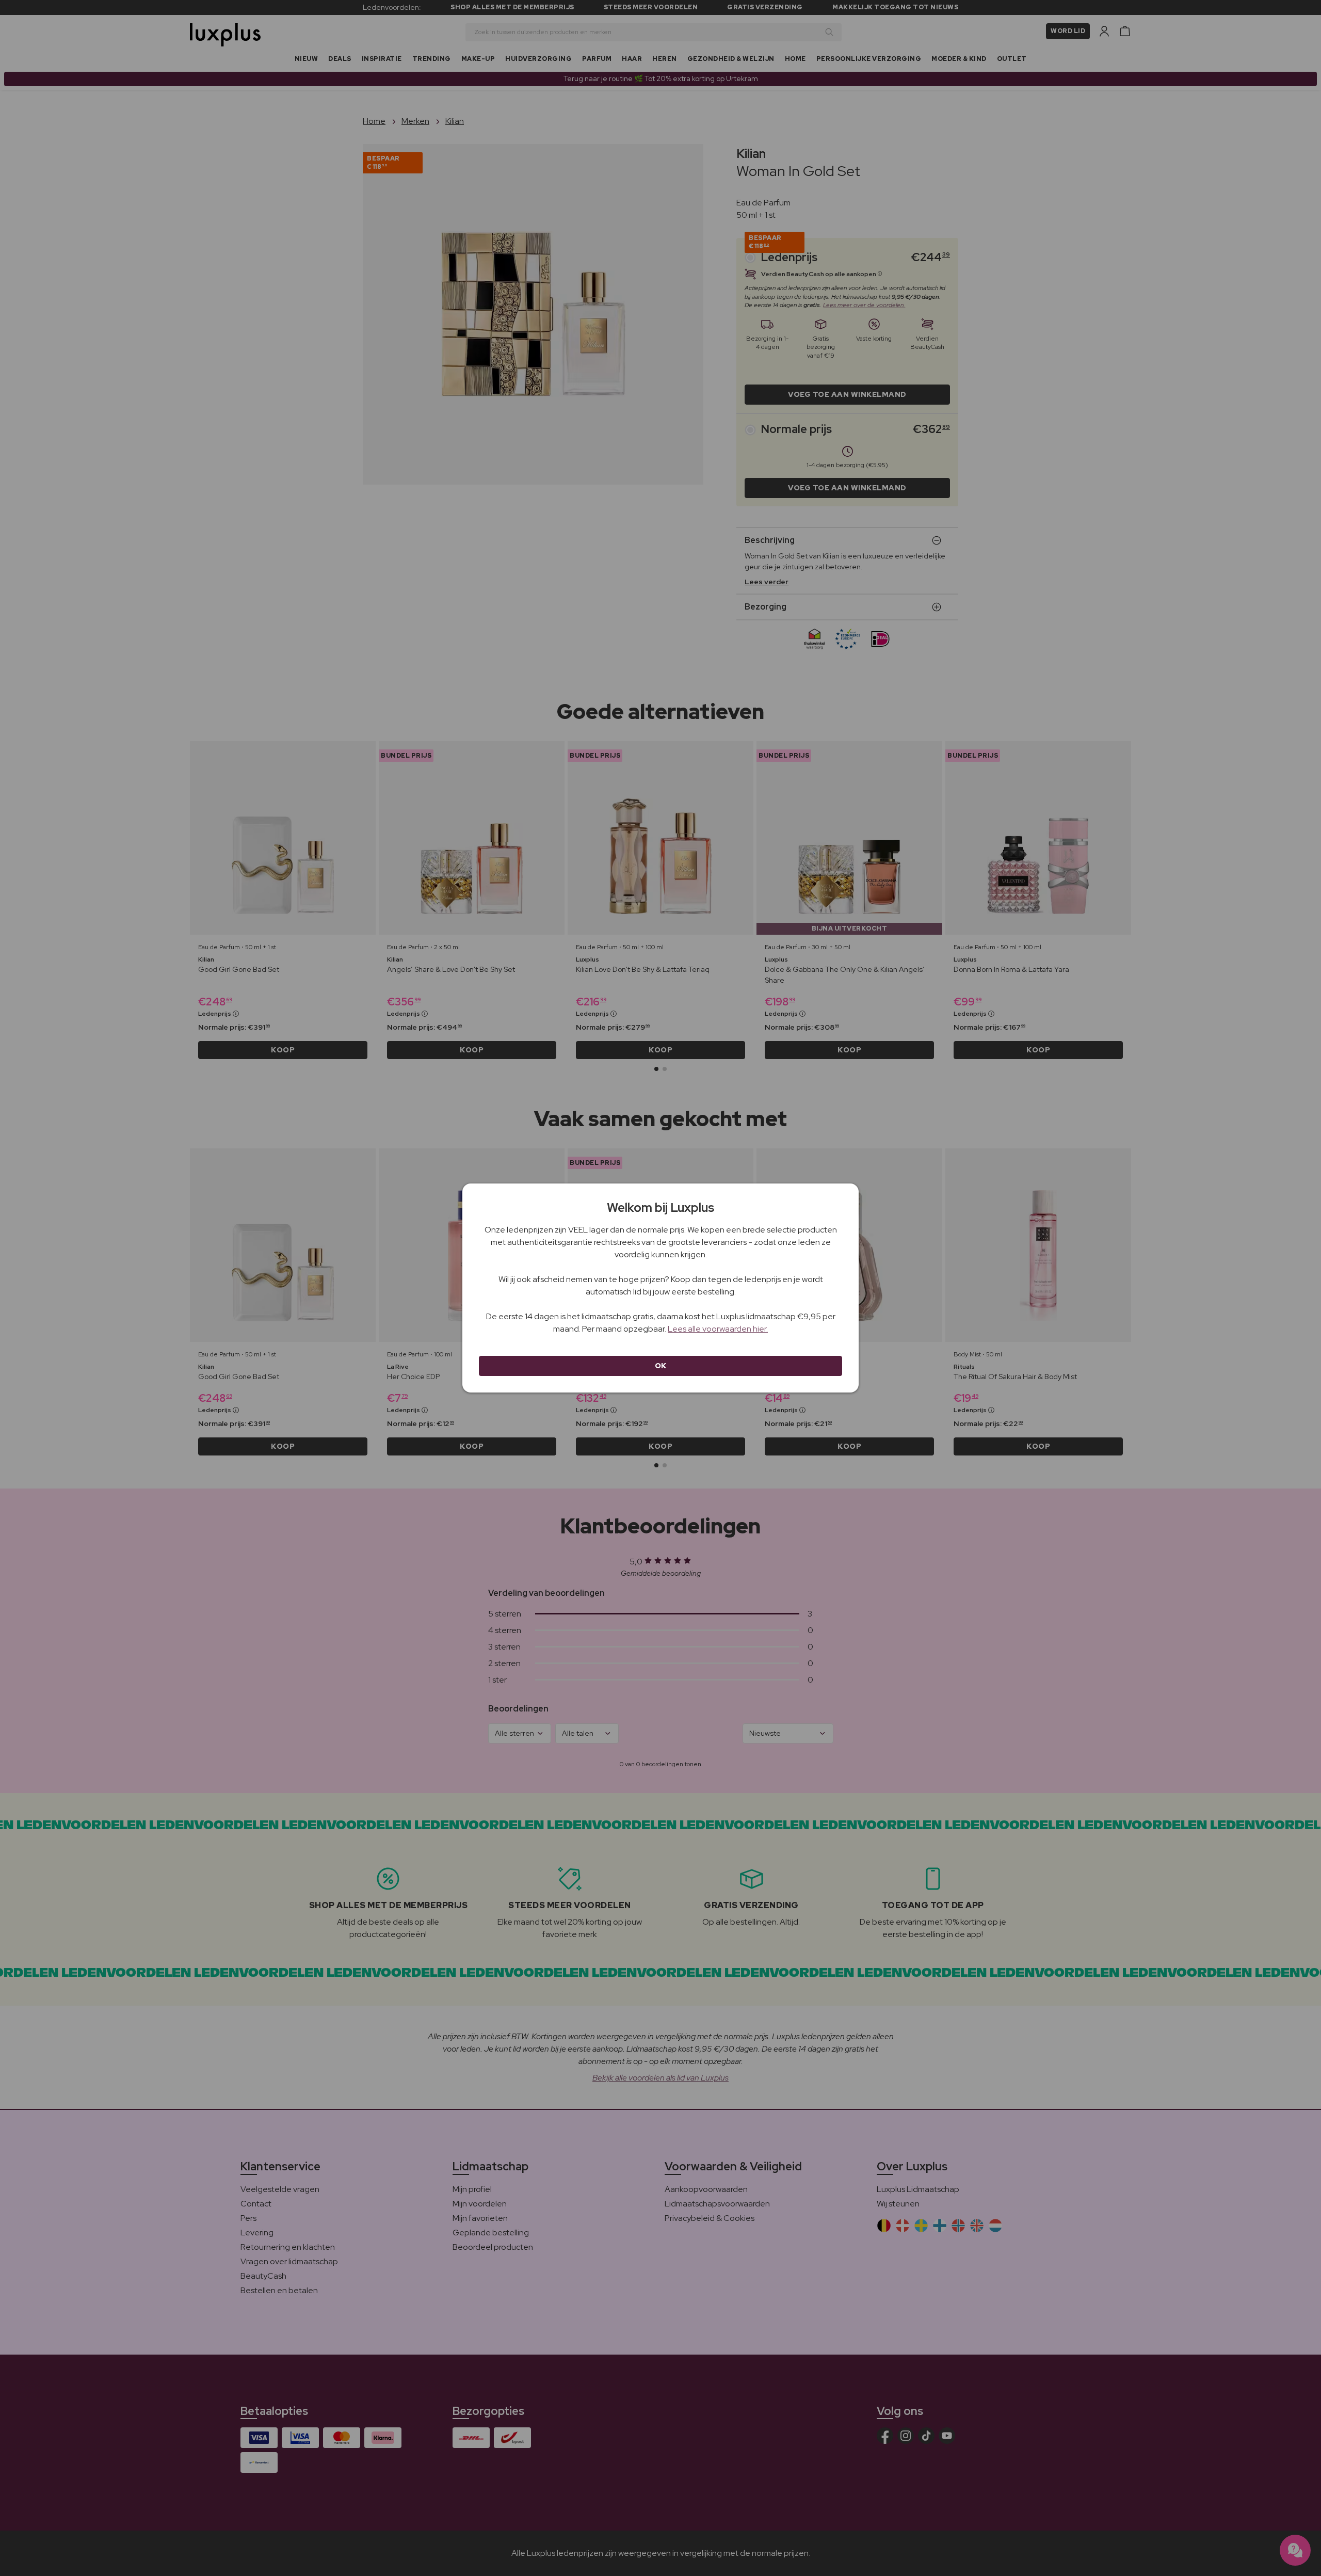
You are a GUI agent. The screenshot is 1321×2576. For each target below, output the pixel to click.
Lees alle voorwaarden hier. (718, 1329)
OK (661, 1366)
